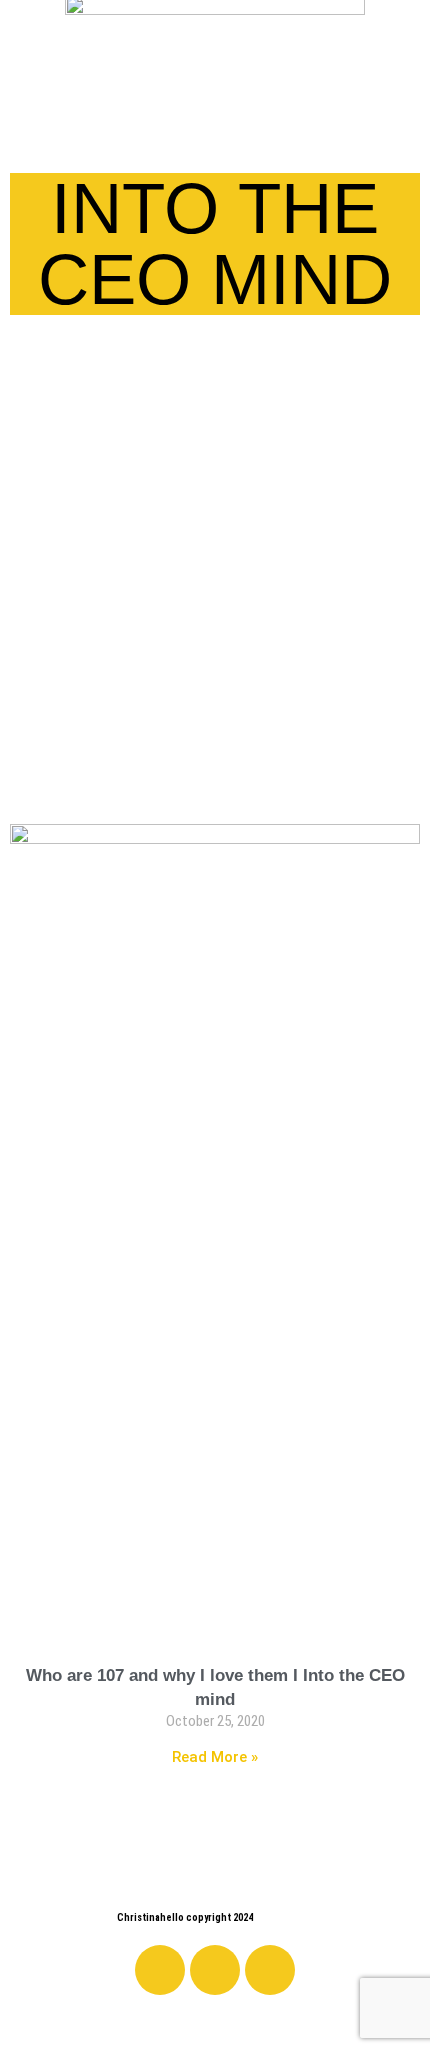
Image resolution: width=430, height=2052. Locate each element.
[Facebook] (160, 1970)
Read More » (215, 1757)
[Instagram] (215, 1970)
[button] (24, 128)
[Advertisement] (215, 588)
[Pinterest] (270, 1970)
